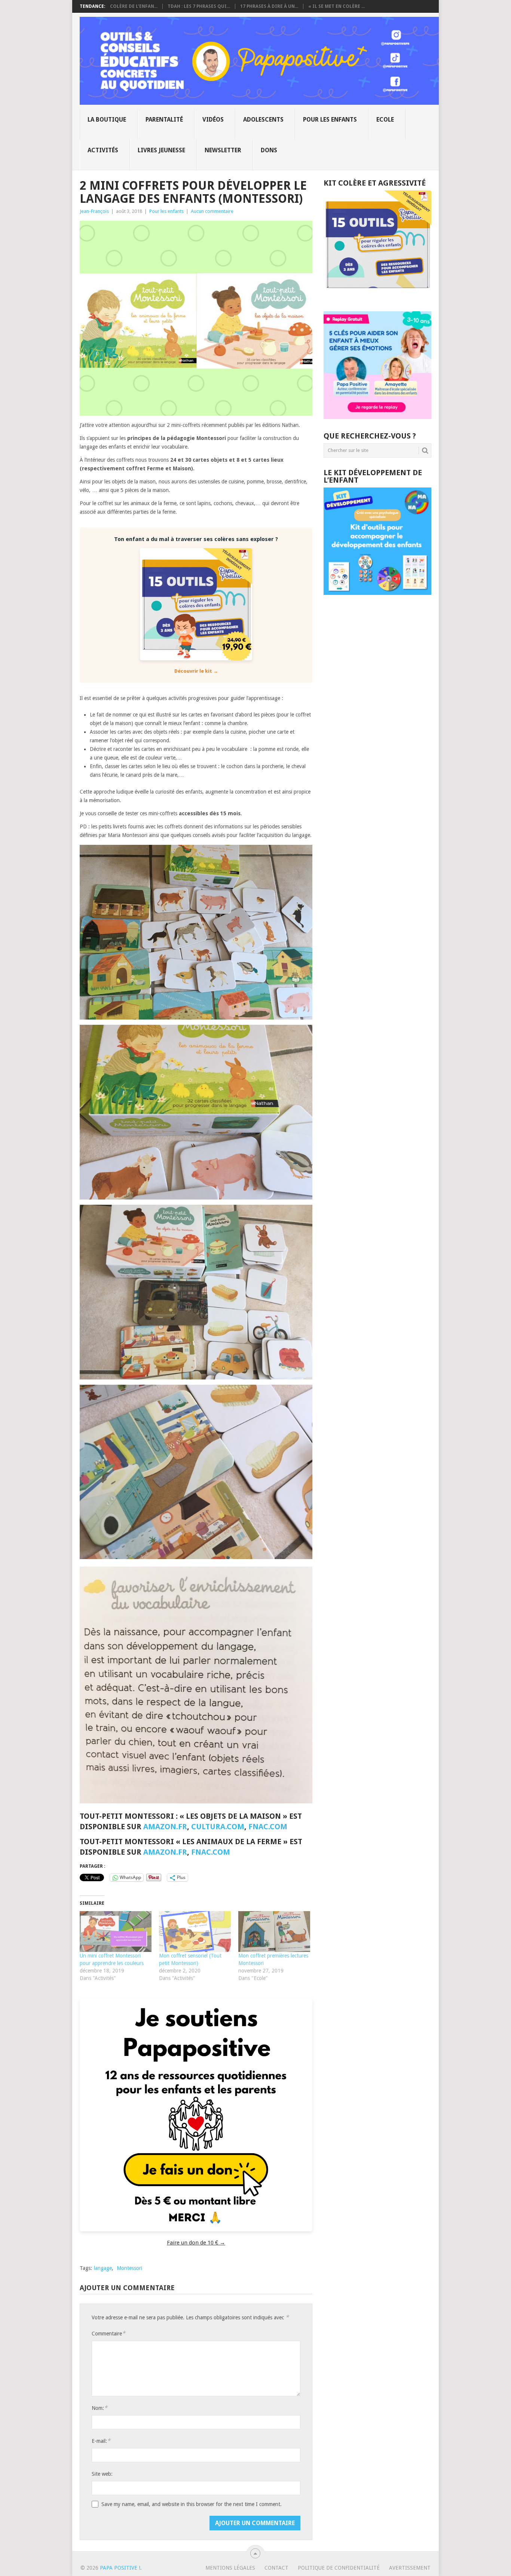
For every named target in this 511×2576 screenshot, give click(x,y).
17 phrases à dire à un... (269, 6)
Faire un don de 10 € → (196, 2243)
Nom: (100, 2408)
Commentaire (108, 2333)
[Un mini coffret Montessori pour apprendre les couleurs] (116, 1932)
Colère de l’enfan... (134, 6)
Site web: (102, 2474)
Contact (276, 2568)
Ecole (385, 120)
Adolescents (263, 120)
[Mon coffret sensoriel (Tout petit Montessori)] (195, 1932)
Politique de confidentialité (339, 2568)
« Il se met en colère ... (336, 6)
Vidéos (213, 120)
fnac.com (268, 1827)
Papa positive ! (120, 2568)
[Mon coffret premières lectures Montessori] (274, 1932)
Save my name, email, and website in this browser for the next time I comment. (192, 2504)
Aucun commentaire (212, 211)
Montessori (129, 2268)
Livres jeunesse (161, 150)
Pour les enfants (330, 120)
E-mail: (101, 2441)
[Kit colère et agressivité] (377, 296)
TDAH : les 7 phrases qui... (199, 6)
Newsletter (223, 150)
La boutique (107, 120)
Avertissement (410, 2568)
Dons (269, 150)
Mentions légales (230, 2568)
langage (103, 2268)
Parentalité (164, 120)
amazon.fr (165, 1827)
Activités (103, 150)
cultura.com (218, 1827)
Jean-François (94, 211)
